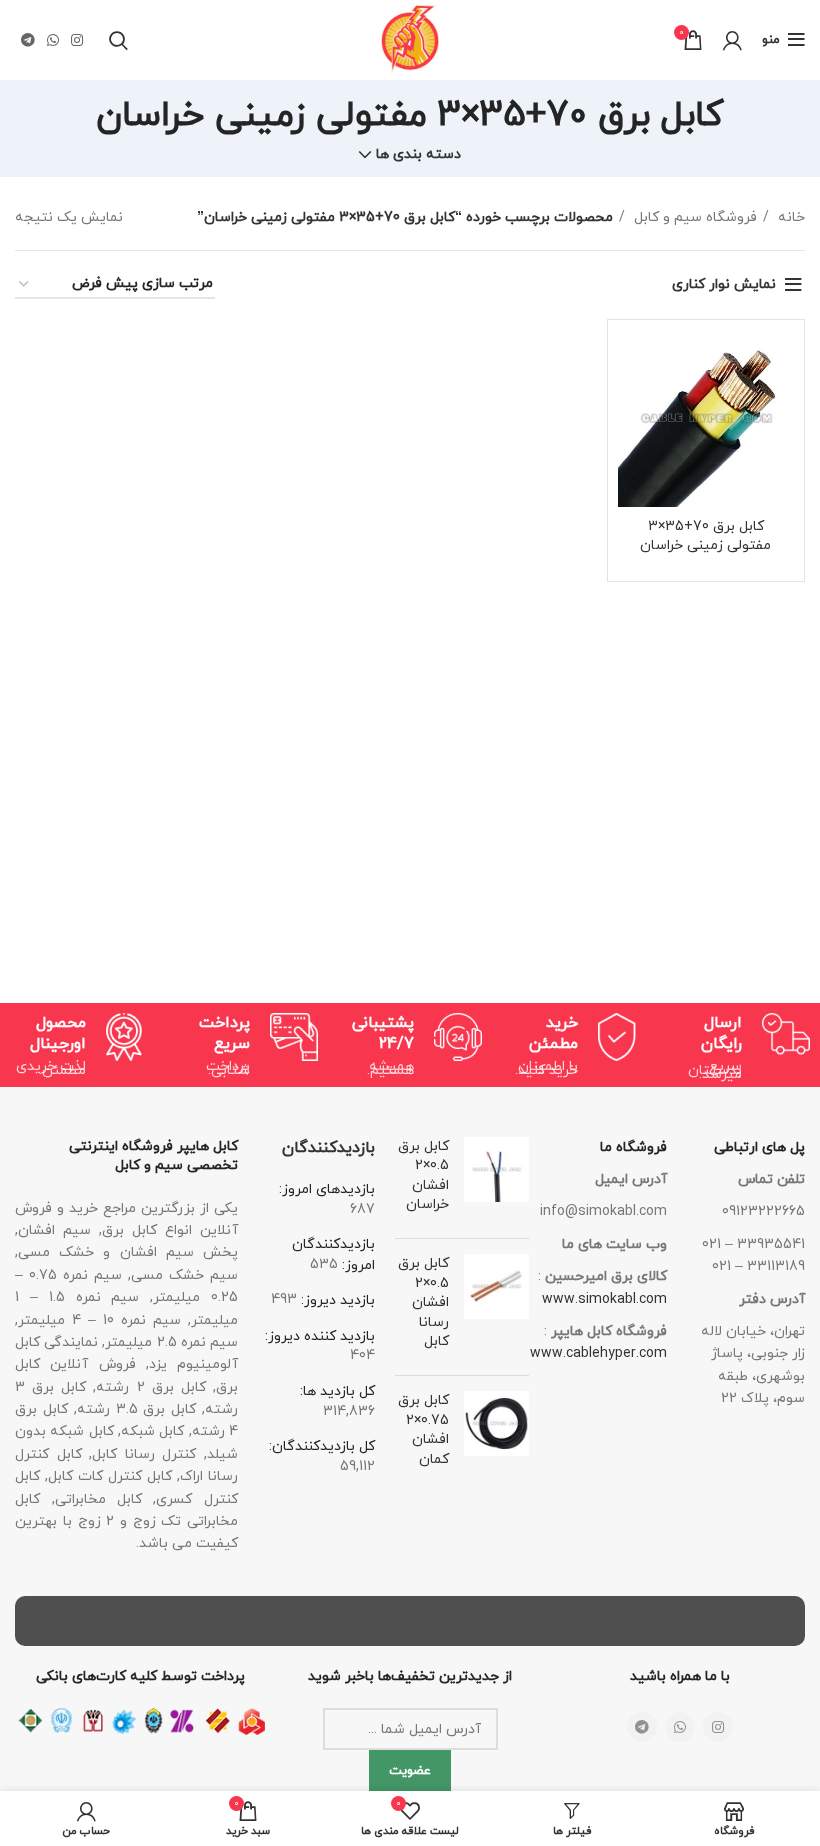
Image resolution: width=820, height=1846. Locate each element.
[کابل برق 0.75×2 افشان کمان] (496, 1434)
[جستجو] (118, 40)
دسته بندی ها (418, 155)
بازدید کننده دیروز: (320, 1336)
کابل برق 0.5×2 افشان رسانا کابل (423, 1302)
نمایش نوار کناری (724, 284)
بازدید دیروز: (336, 1300)
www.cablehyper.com (598, 1353)
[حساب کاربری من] (732, 40)
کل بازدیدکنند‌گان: (322, 1446)
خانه (789, 217)
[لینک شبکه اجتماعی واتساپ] (53, 40)
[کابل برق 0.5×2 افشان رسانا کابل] (496, 1307)
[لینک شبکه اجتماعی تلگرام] (28, 40)
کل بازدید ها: (337, 1391)
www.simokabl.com (604, 1299)
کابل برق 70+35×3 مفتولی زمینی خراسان (705, 536)
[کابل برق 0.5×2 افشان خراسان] (496, 1180)
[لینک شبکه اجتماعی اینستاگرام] (77, 40)
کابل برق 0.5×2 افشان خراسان (423, 1176)
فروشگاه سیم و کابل (693, 217)
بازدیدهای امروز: (327, 1189)
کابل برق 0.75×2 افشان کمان (423, 1430)
